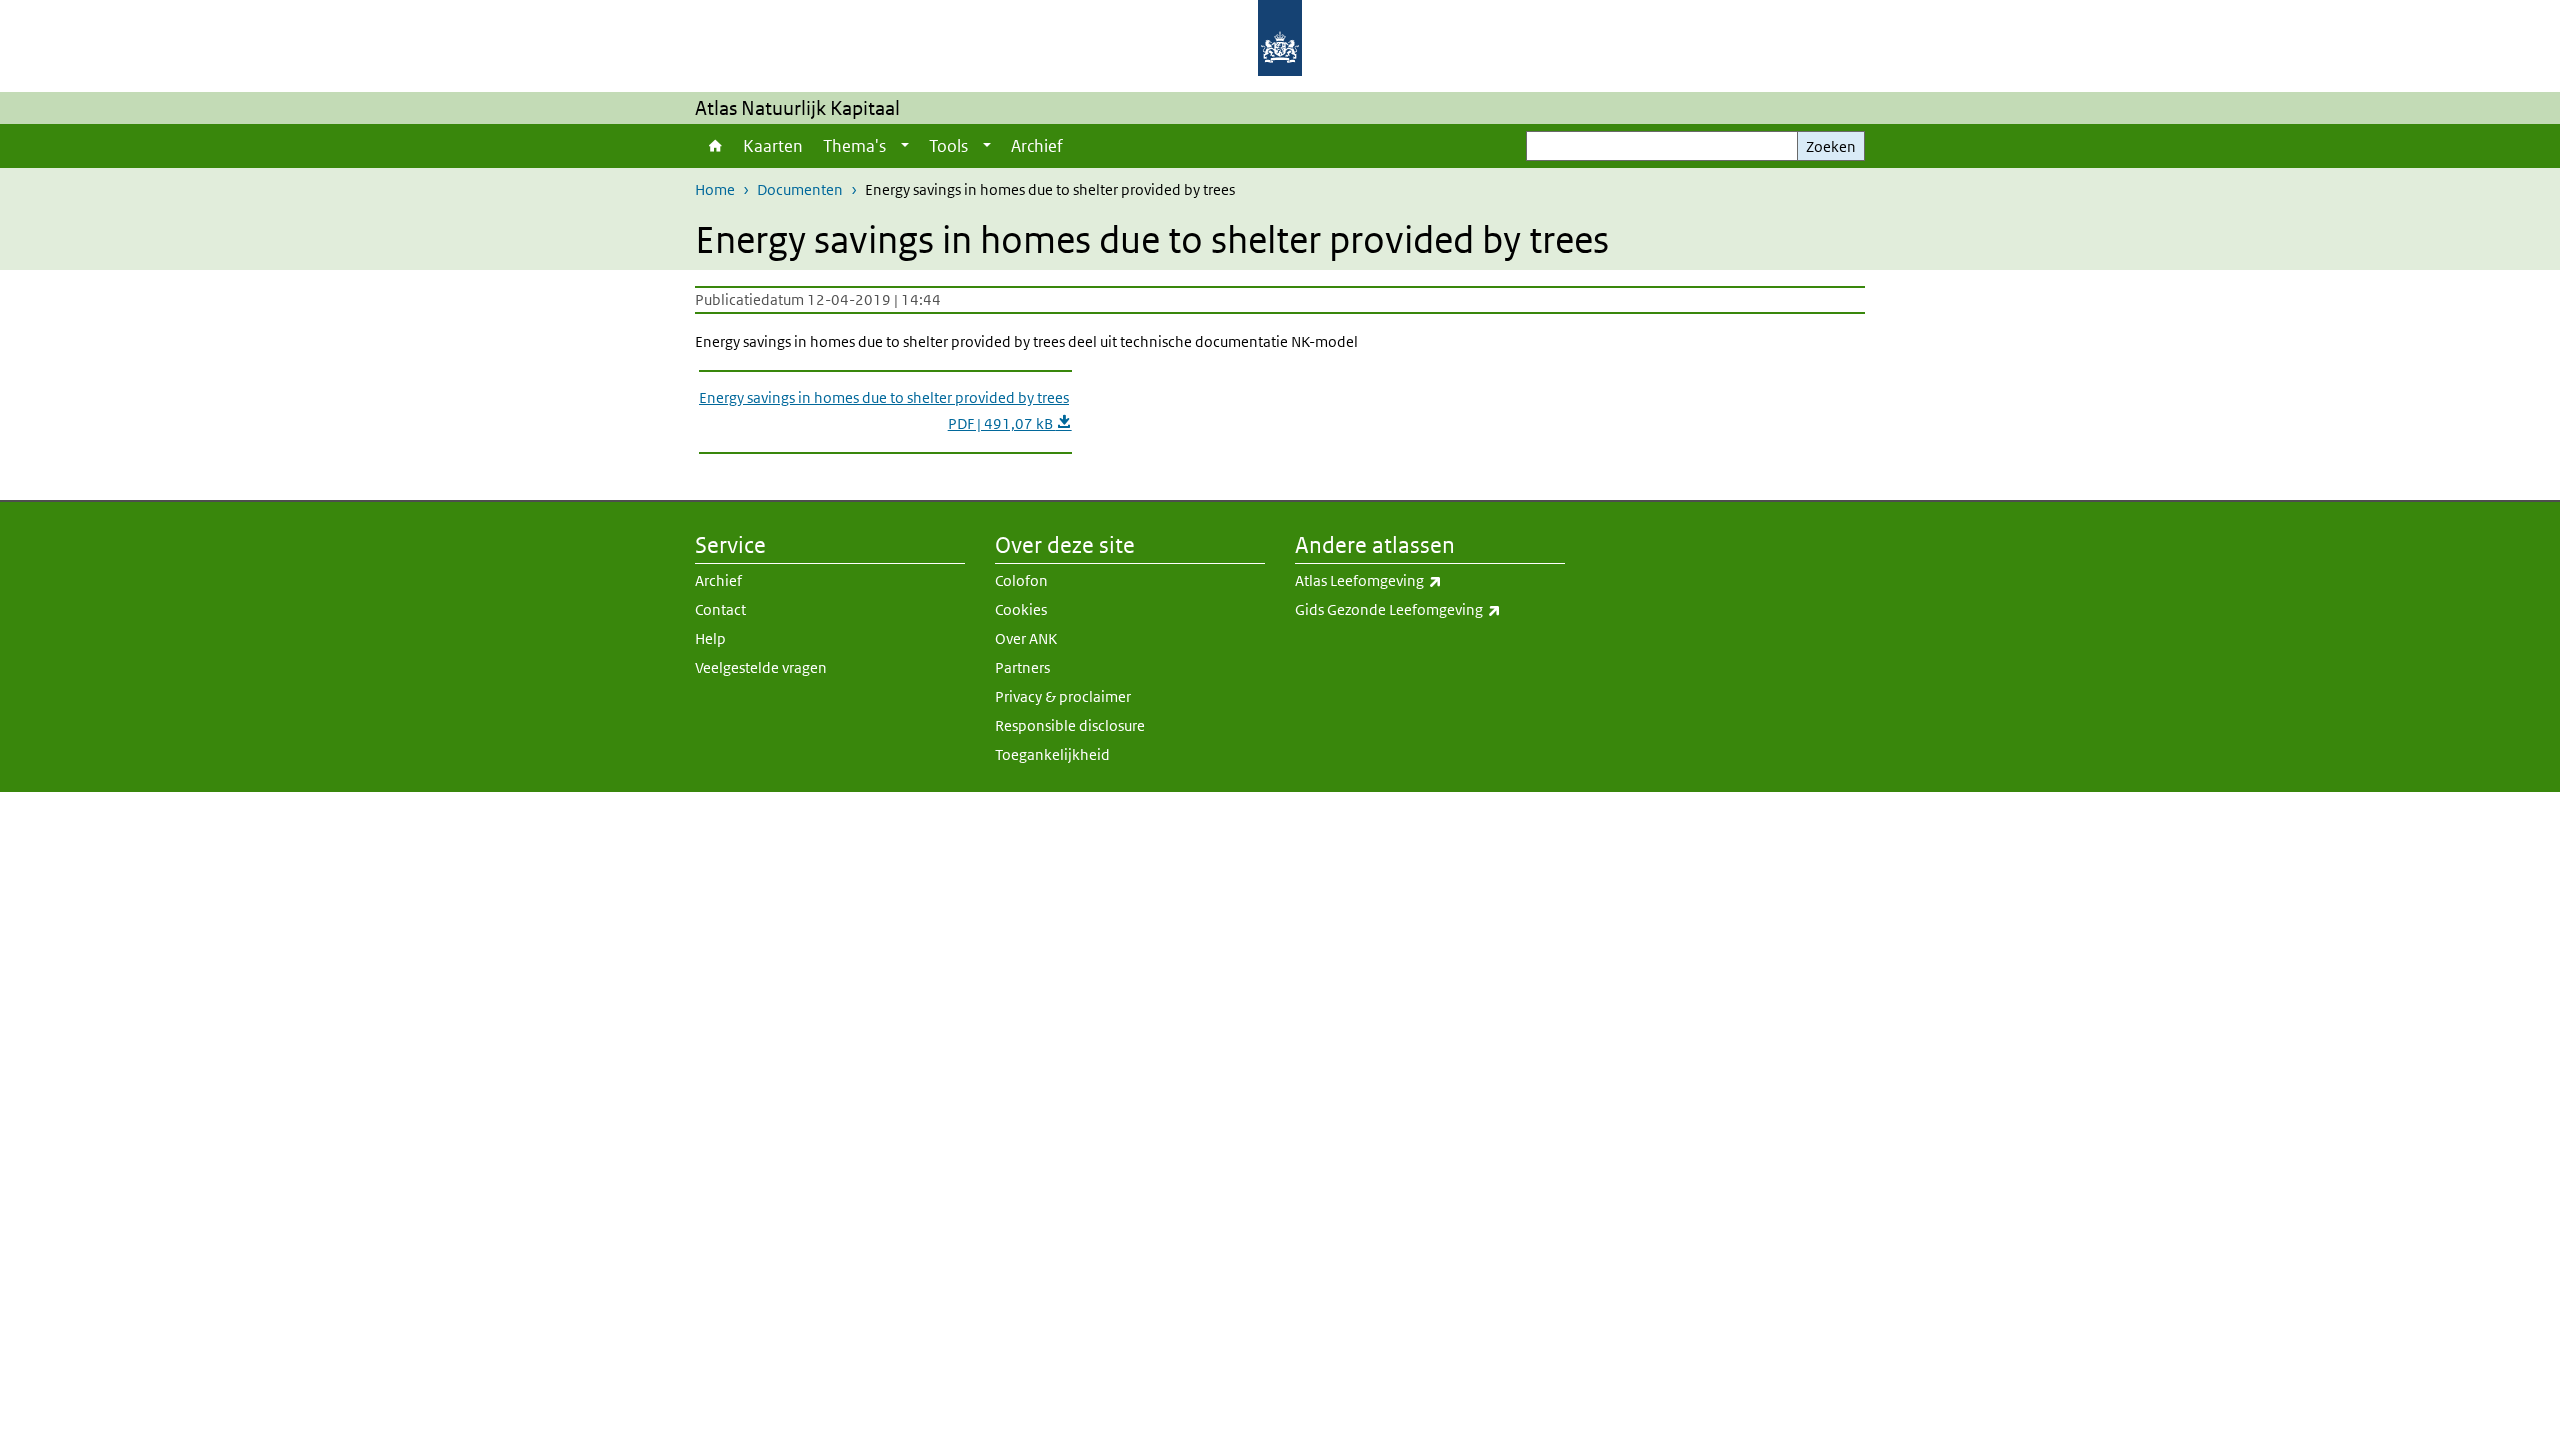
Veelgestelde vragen (761, 667)
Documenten (800, 189)
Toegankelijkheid (1052, 754)
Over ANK (1026, 638)
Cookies (1021, 609)
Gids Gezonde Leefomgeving (1430, 609)
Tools (948, 146)
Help (710, 638)
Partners (1022, 667)
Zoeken (1831, 146)
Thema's (854, 146)
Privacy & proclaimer (1063, 696)
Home (714, 146)
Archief (1037, 146)
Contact (720, 609)
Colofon (1021, 580)
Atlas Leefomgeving (1412, 580)
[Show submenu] (905, 146)
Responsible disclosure (1070, 725)
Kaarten (773, 146)
